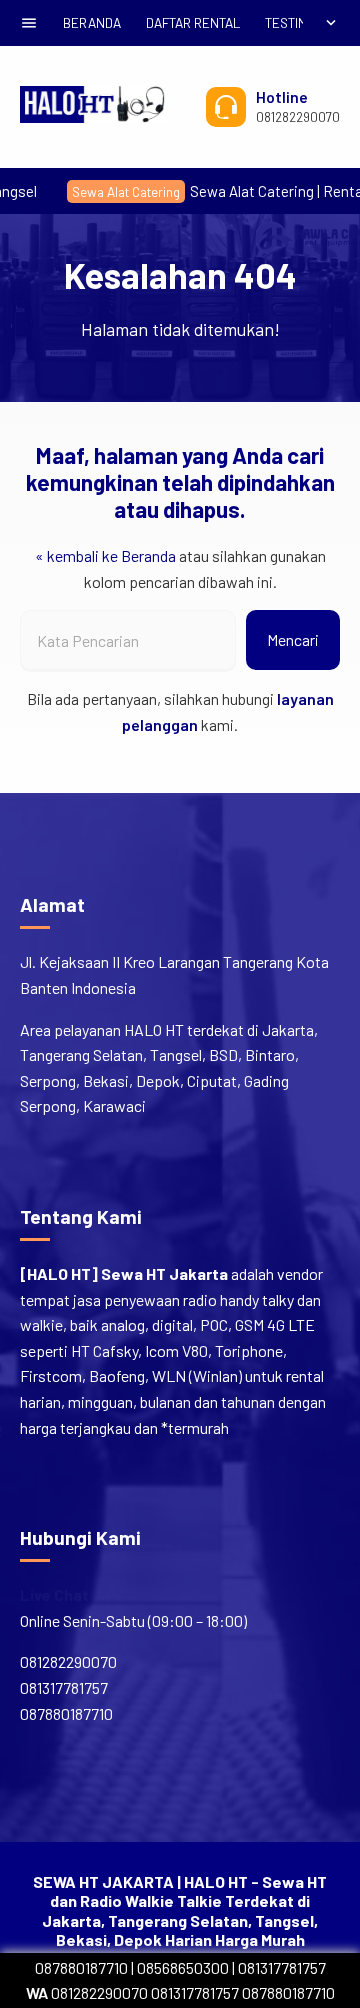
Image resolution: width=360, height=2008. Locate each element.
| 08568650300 (180, 1967)
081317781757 (195, 1992)
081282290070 (87, 1992)
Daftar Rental (193, 22)
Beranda (92, 22)
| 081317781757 (277, 1967)
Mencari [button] (293, 639)
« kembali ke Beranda (105, 555)
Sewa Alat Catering (102, 191)
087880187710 (81, 1967)
